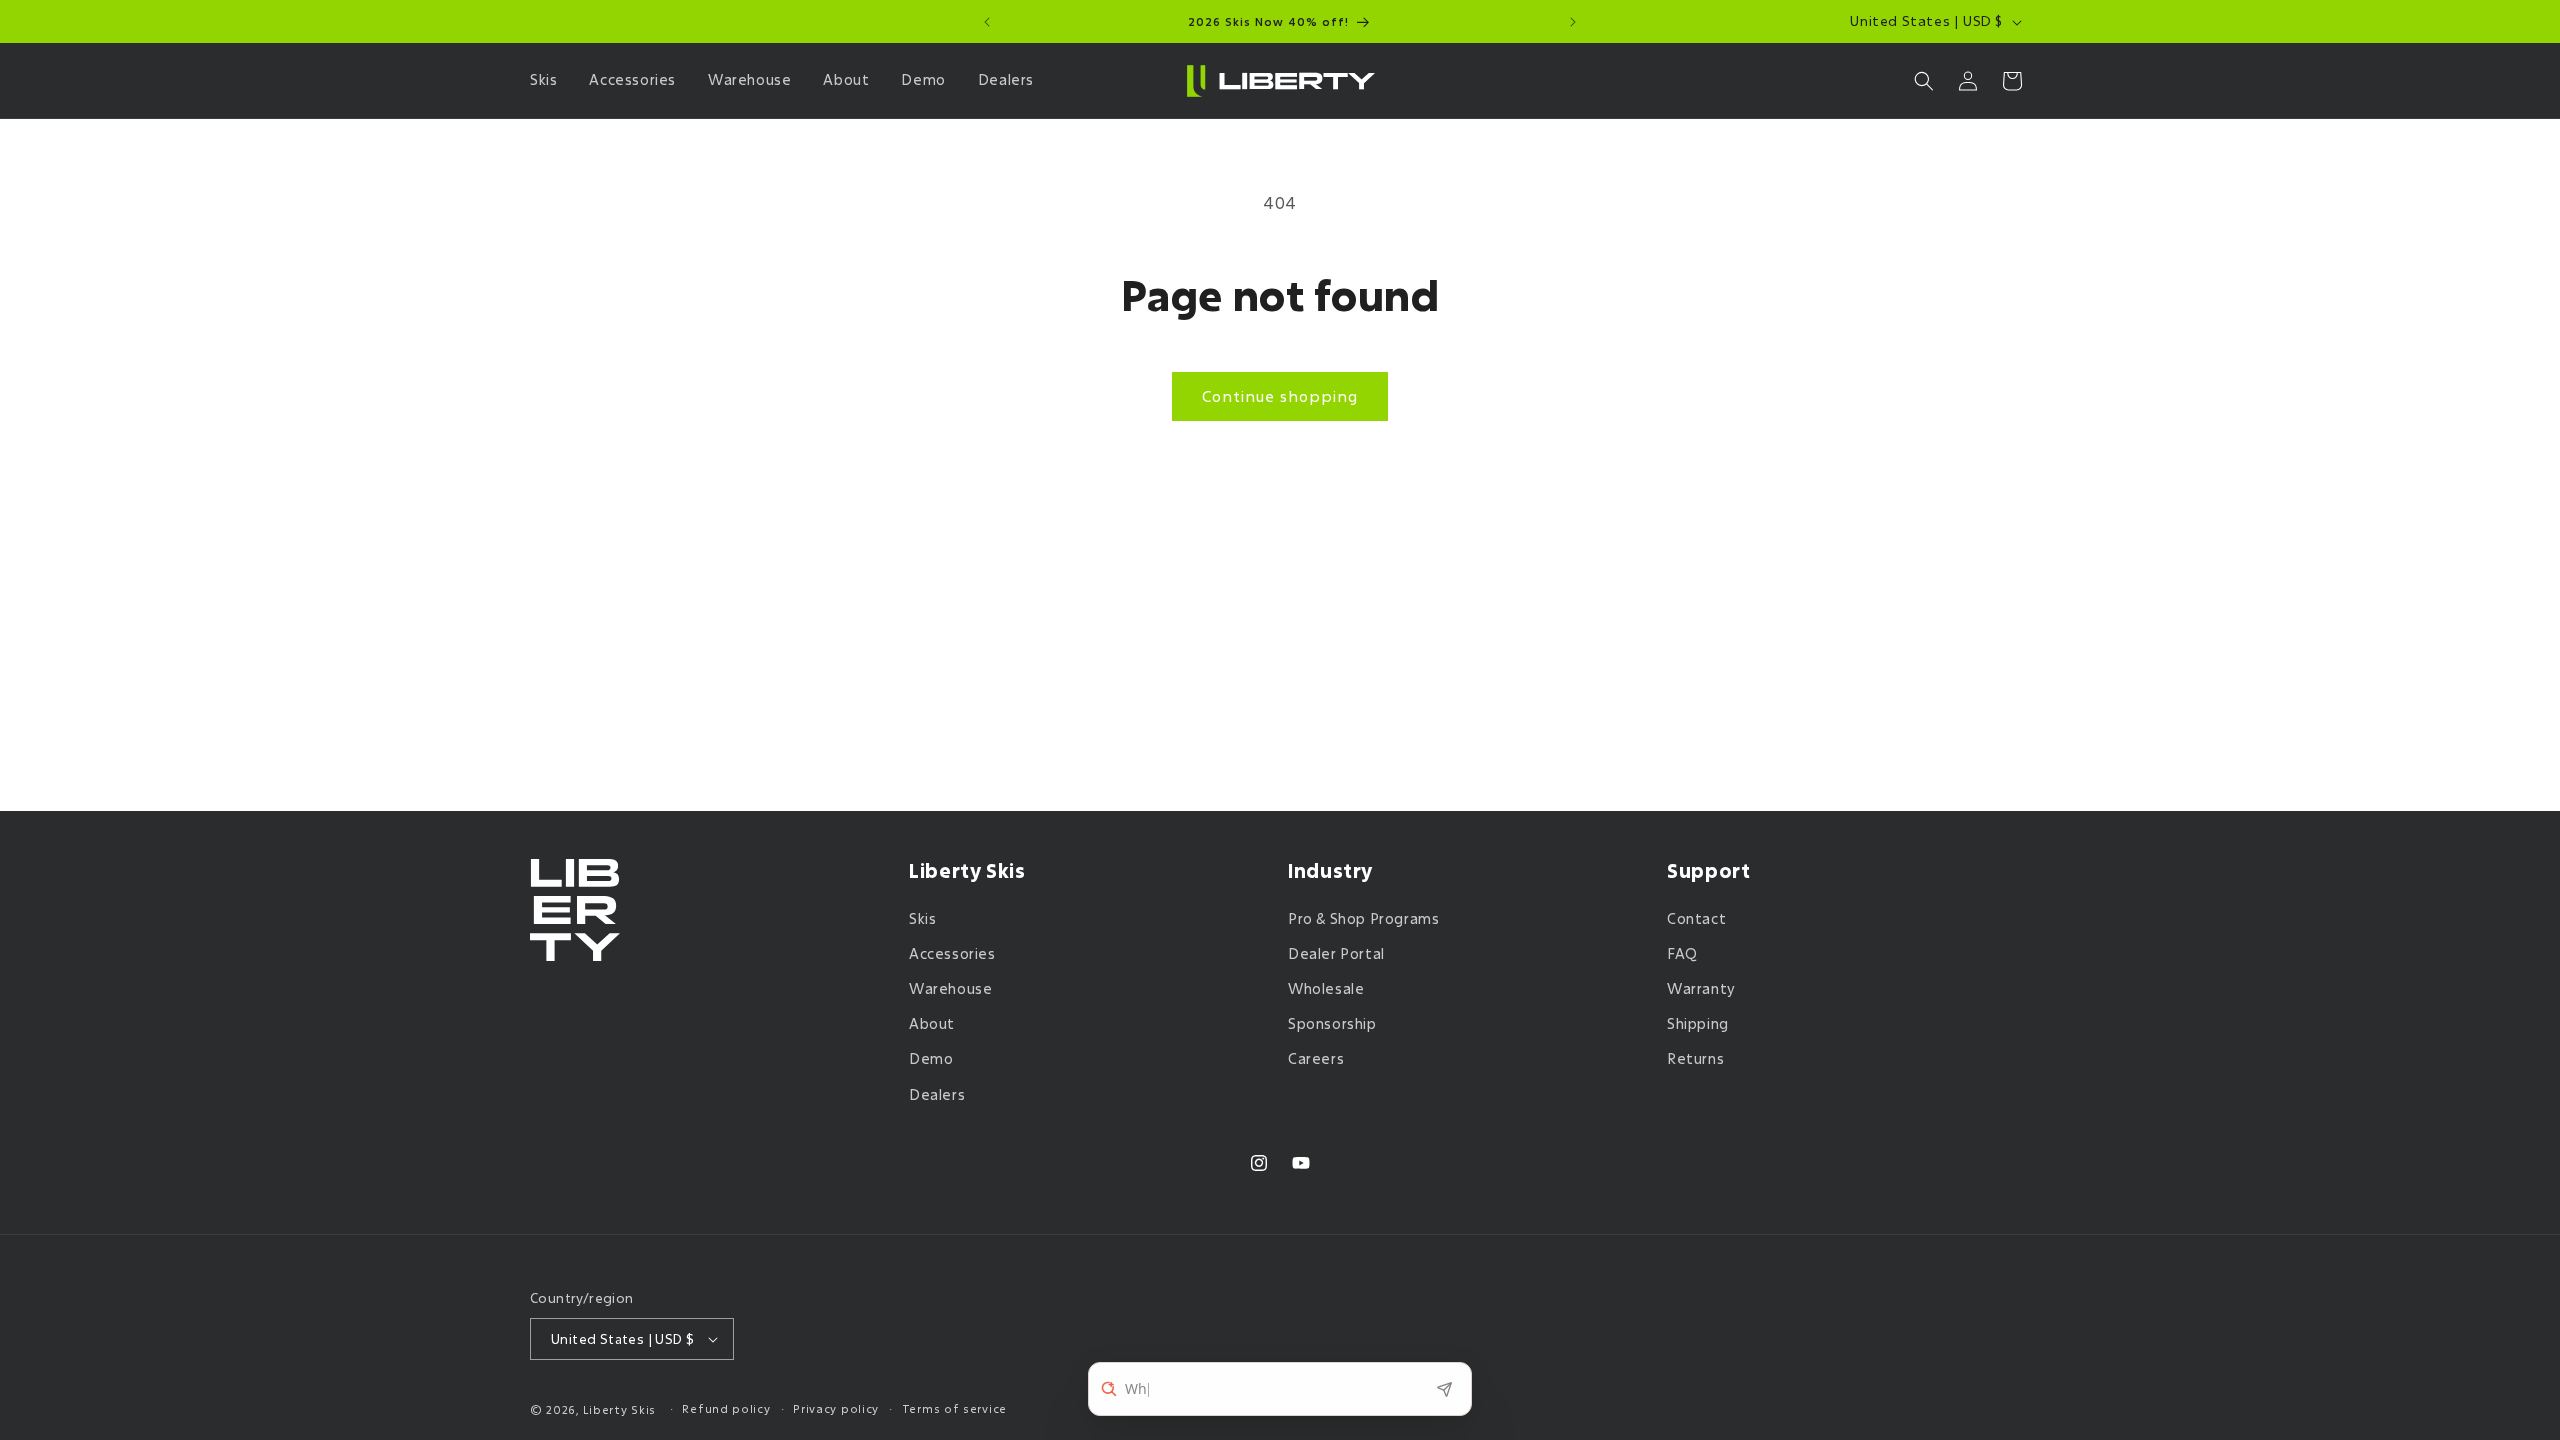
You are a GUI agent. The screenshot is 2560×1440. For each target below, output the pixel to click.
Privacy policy (836, 1408)
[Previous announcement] (987, 22)
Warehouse (950, 988)
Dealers (937, 1094)
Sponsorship (1332, 1023)
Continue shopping (1280, 396)
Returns (1695, 1058)
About (932, 1023)
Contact (1696, 918)
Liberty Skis (619, 1409)
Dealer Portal (1336, 953)
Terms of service (954, 1408)
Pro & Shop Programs (1363, 918)
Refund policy (726, 1408)
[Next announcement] (1573, 22)
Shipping (1698, 1023)
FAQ (1682, 953)
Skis (922, 918)
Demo (931, 1058)
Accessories (952, 953)
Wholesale (1326, 988)
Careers (1316, 1058)
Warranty (1701, 988)
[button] (547, 80)
